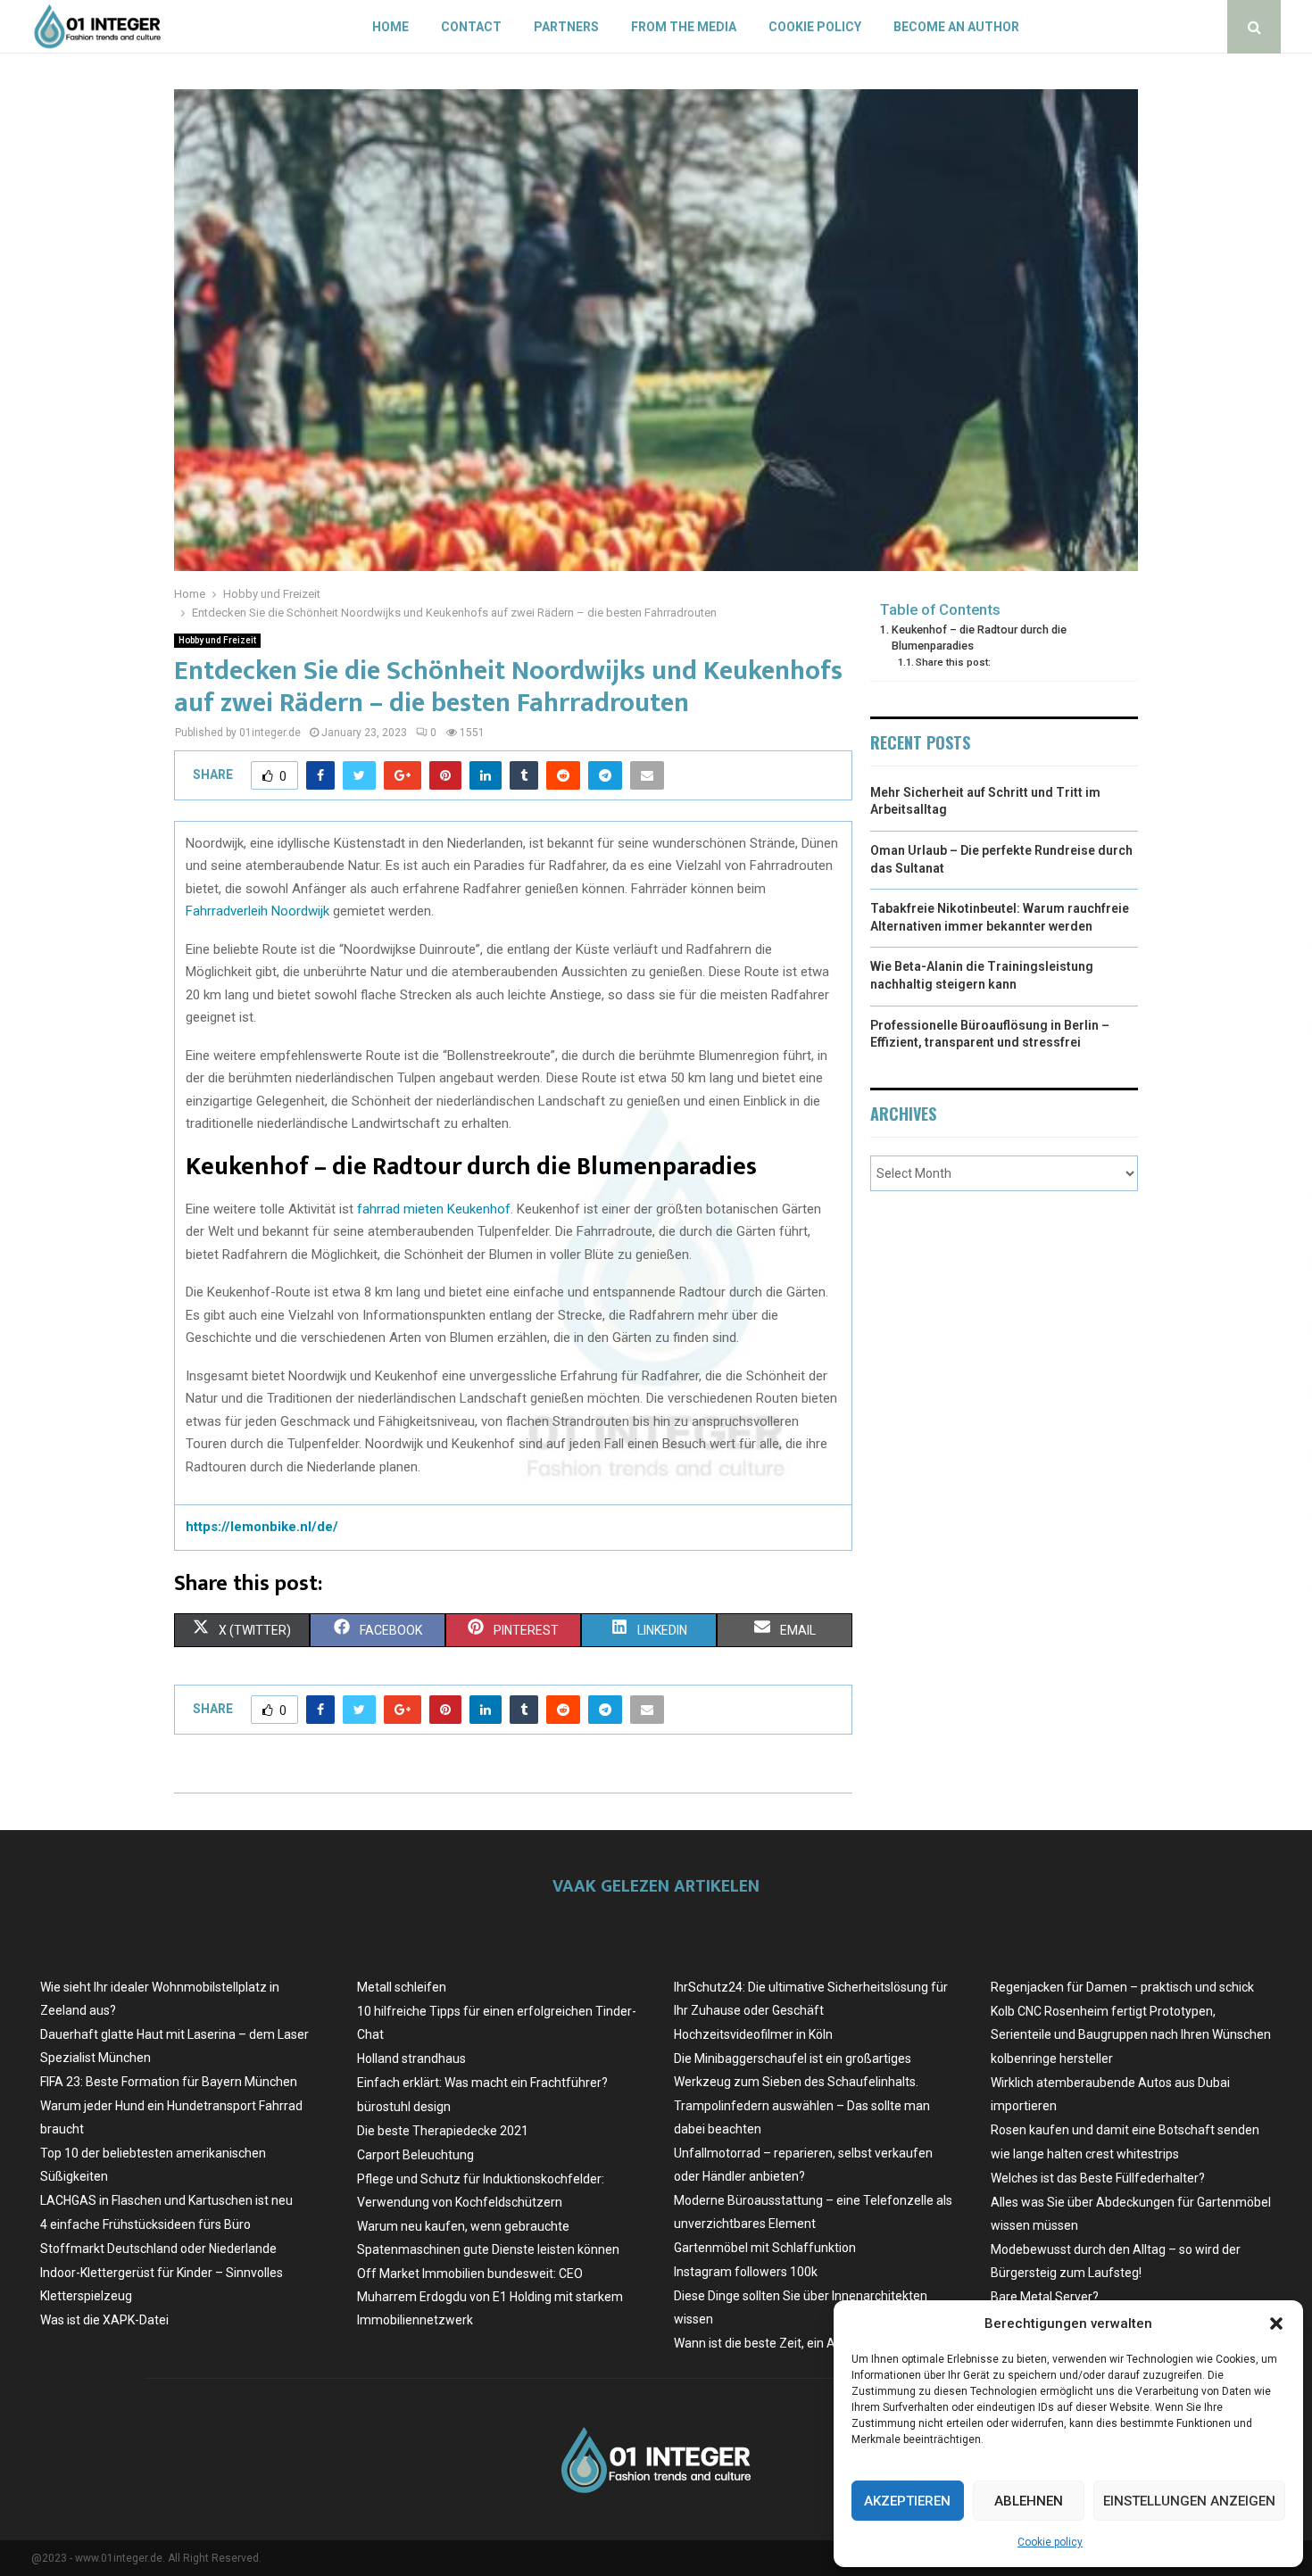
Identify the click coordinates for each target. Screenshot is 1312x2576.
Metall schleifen (402, 1987)
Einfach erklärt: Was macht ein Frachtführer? (482, 2083)
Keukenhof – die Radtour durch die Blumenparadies (979, 638)
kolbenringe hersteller (1052, 2058)
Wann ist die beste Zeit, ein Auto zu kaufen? (797, 2343)
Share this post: (953, 662)
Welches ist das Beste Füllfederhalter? (1098, 2178)
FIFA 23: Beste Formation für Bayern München (169, 2082)
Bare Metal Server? (1045, 2297)
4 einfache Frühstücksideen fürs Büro (145, 2224)
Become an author (956, 27)
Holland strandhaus (411, 2058)
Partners (566, 27)
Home (390, 27)
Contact (471, 27)
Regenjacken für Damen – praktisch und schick (1122, 1987)
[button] (1276, 2323)
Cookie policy (1050, 2542)
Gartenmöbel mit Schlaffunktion (765, 2248)
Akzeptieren (907, 2501)
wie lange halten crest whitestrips (1085, 2154)
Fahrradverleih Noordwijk (257, 911)
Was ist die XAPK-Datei (104, 2320)
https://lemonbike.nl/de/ (262, 1527)
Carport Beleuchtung (415, 2155)
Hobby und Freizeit (217, 640)
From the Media (684, 27)
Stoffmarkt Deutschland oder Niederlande (158, 2249)
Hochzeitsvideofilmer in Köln (753, 2034)
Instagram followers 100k (746, 2272)
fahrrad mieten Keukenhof (434, 1209)
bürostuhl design (404, 2107)
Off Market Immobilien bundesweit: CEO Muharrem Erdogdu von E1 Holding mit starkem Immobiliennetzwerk (490, 2297)
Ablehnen (1029, 2501)
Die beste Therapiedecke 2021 (443, 2131)
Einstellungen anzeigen (1189, 2501)
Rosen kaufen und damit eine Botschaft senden (1125, 2130)
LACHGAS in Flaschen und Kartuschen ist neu (166, 2200)
